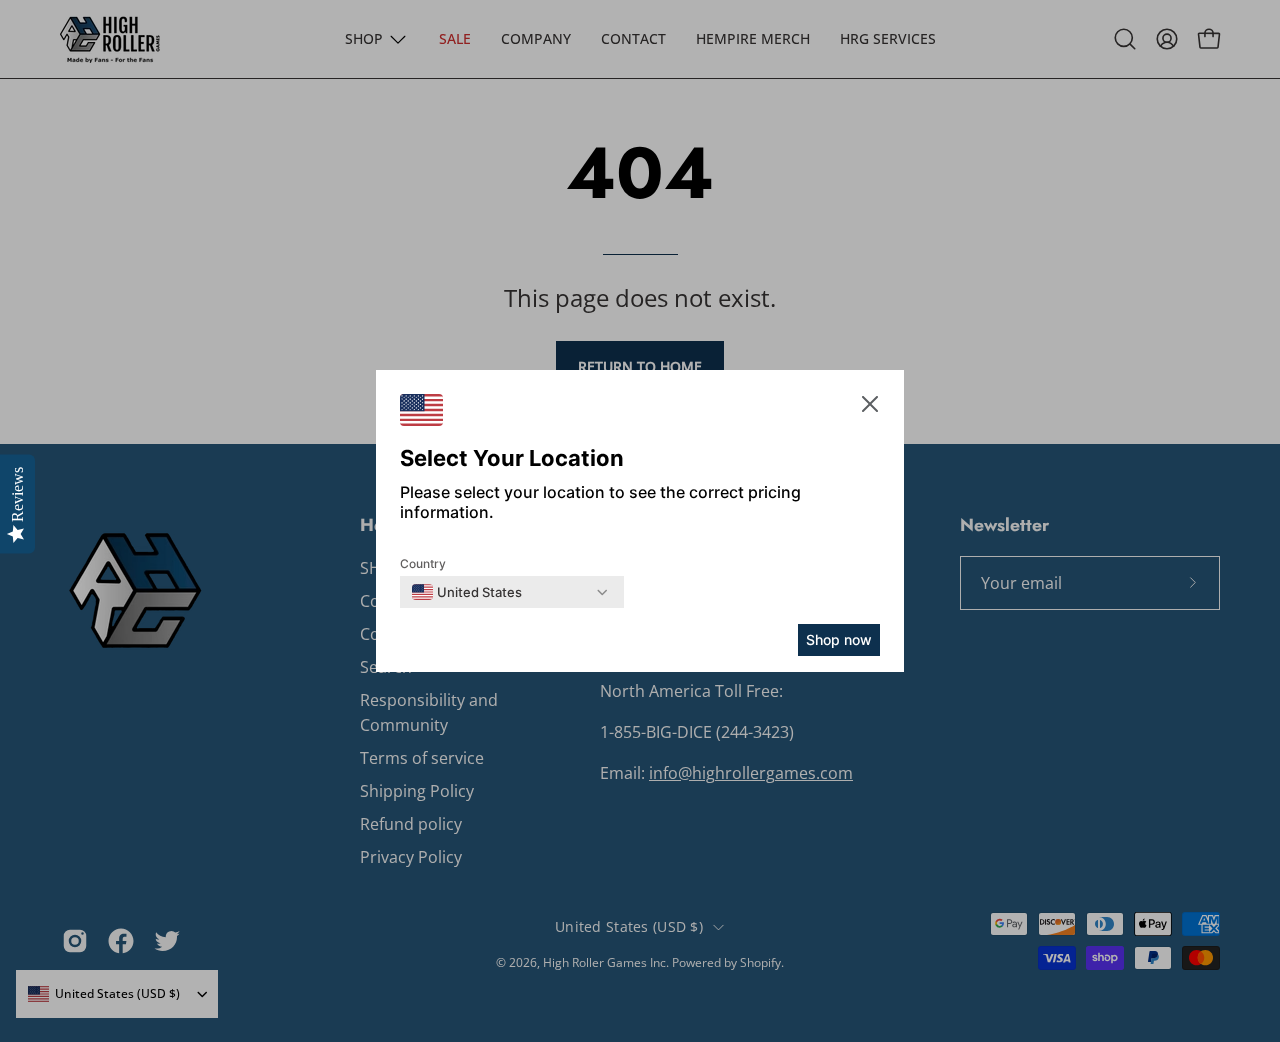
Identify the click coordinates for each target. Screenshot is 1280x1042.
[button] (870, 407)
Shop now (839, 639)
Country (423, 563)
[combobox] (467, 592)
